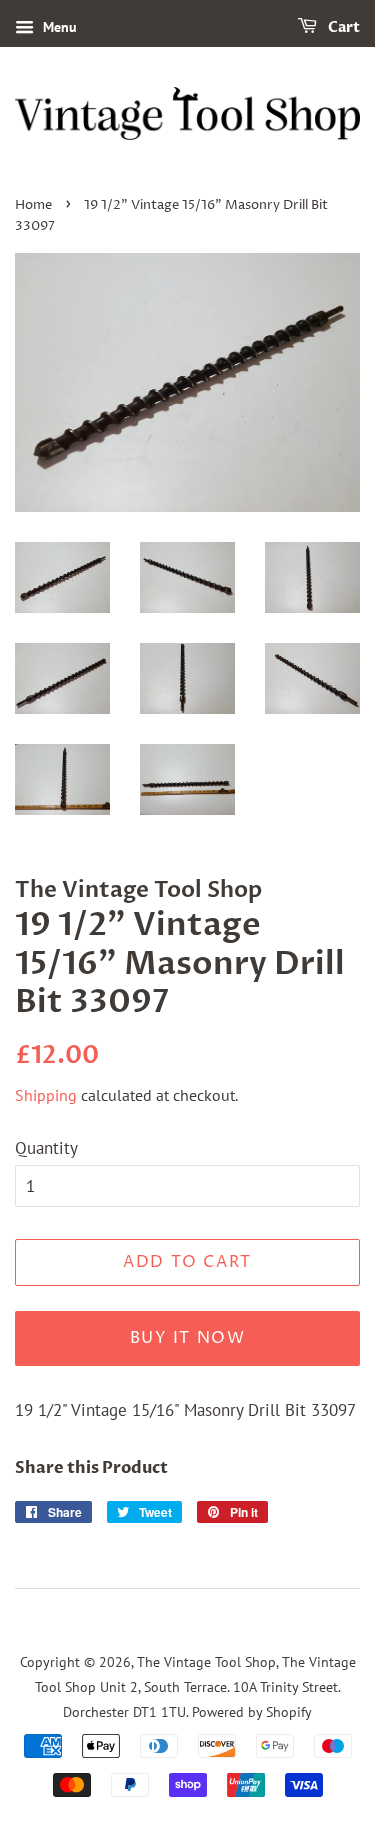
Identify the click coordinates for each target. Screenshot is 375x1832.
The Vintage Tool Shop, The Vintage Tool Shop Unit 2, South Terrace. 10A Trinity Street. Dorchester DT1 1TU (195, 1686)
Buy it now (188, 1338)
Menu (58, 27)
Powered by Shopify (252, 1711)
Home (33, 205)
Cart (342, 27)
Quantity (46, 1148)
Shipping (46, 1095)
